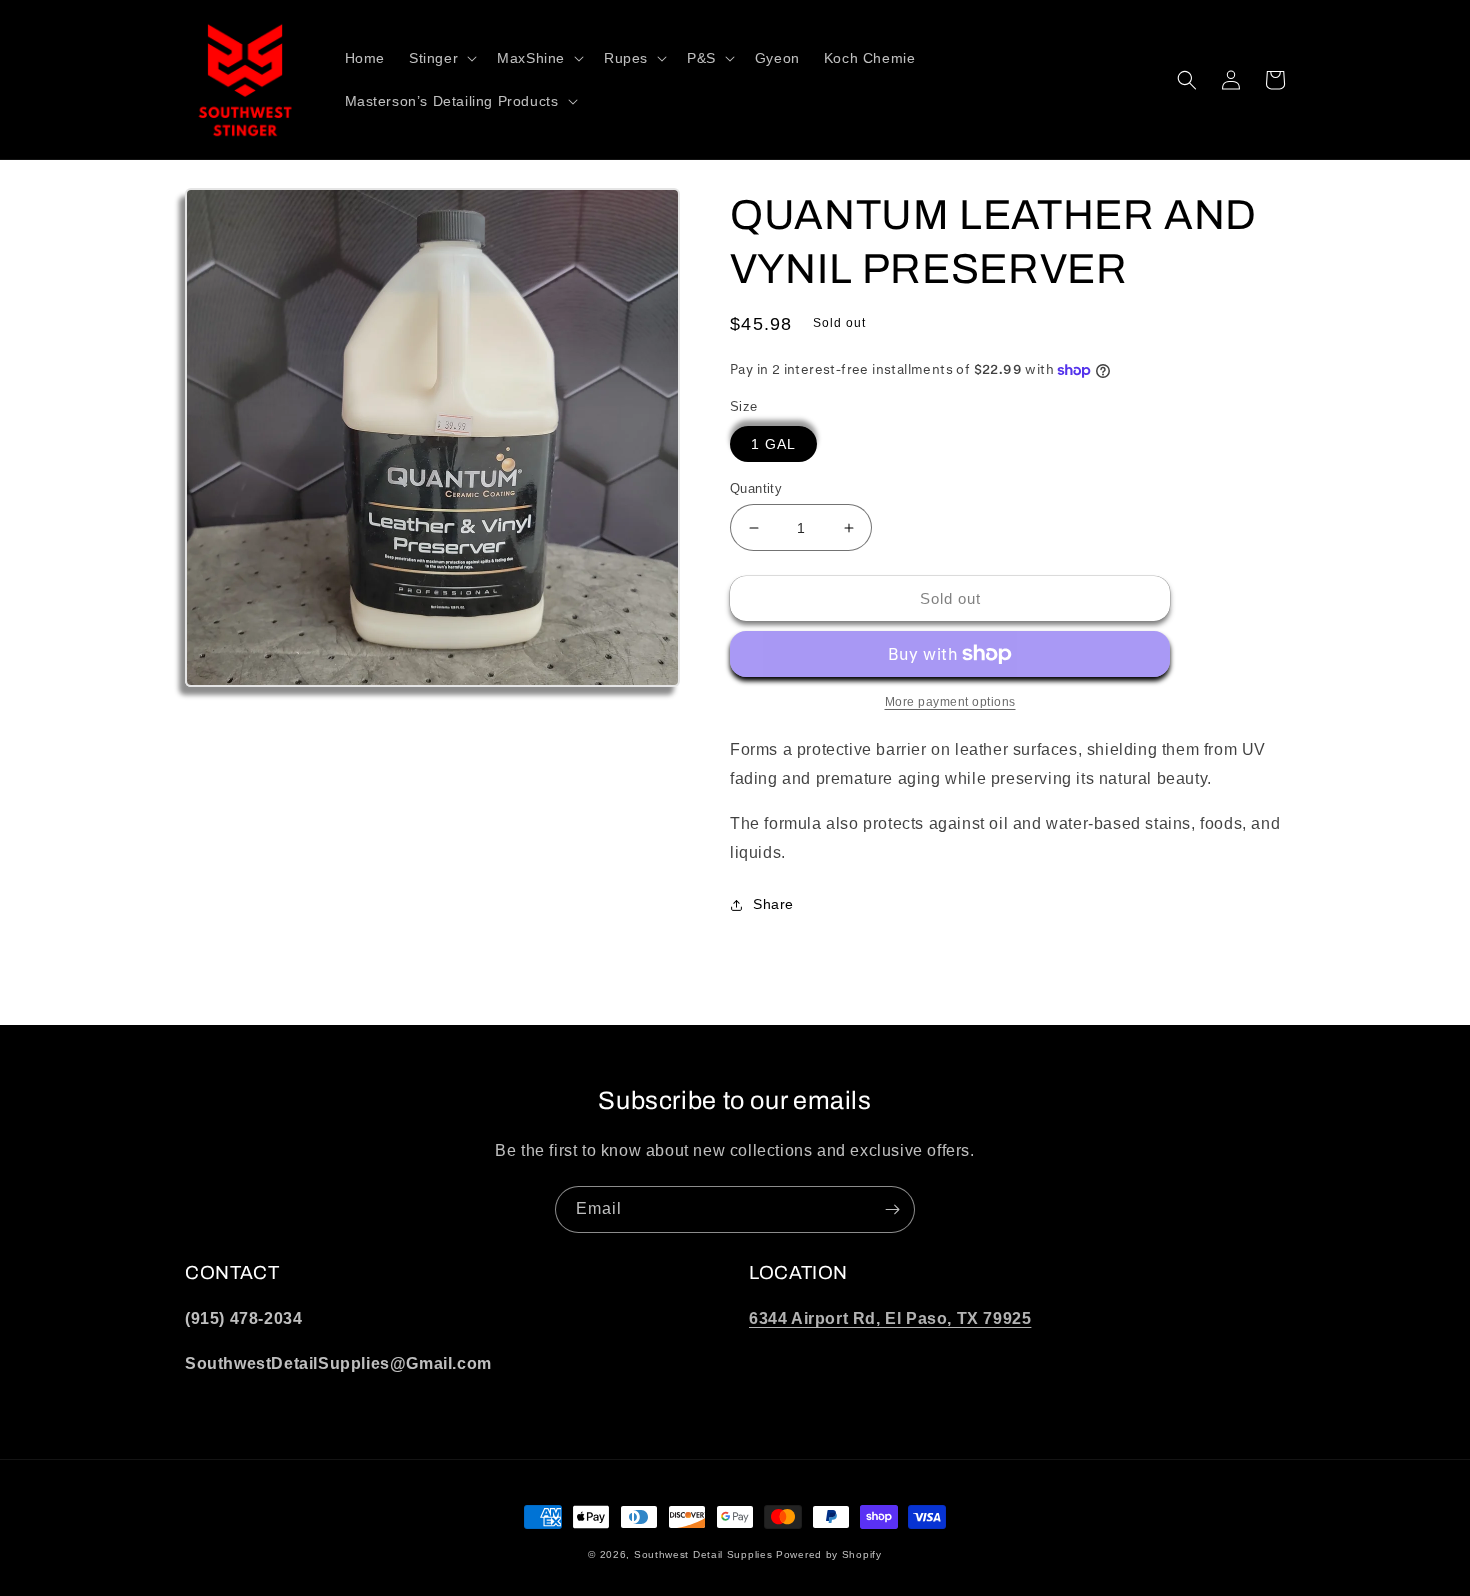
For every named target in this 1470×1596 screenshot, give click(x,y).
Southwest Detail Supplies (703, 1554)
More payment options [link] (950, 702)
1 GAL (773, 444)
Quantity (756, 488)
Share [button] (773, 904)
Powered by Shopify (829, 1554)
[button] (441, 58)
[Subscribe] (892, 1209)
